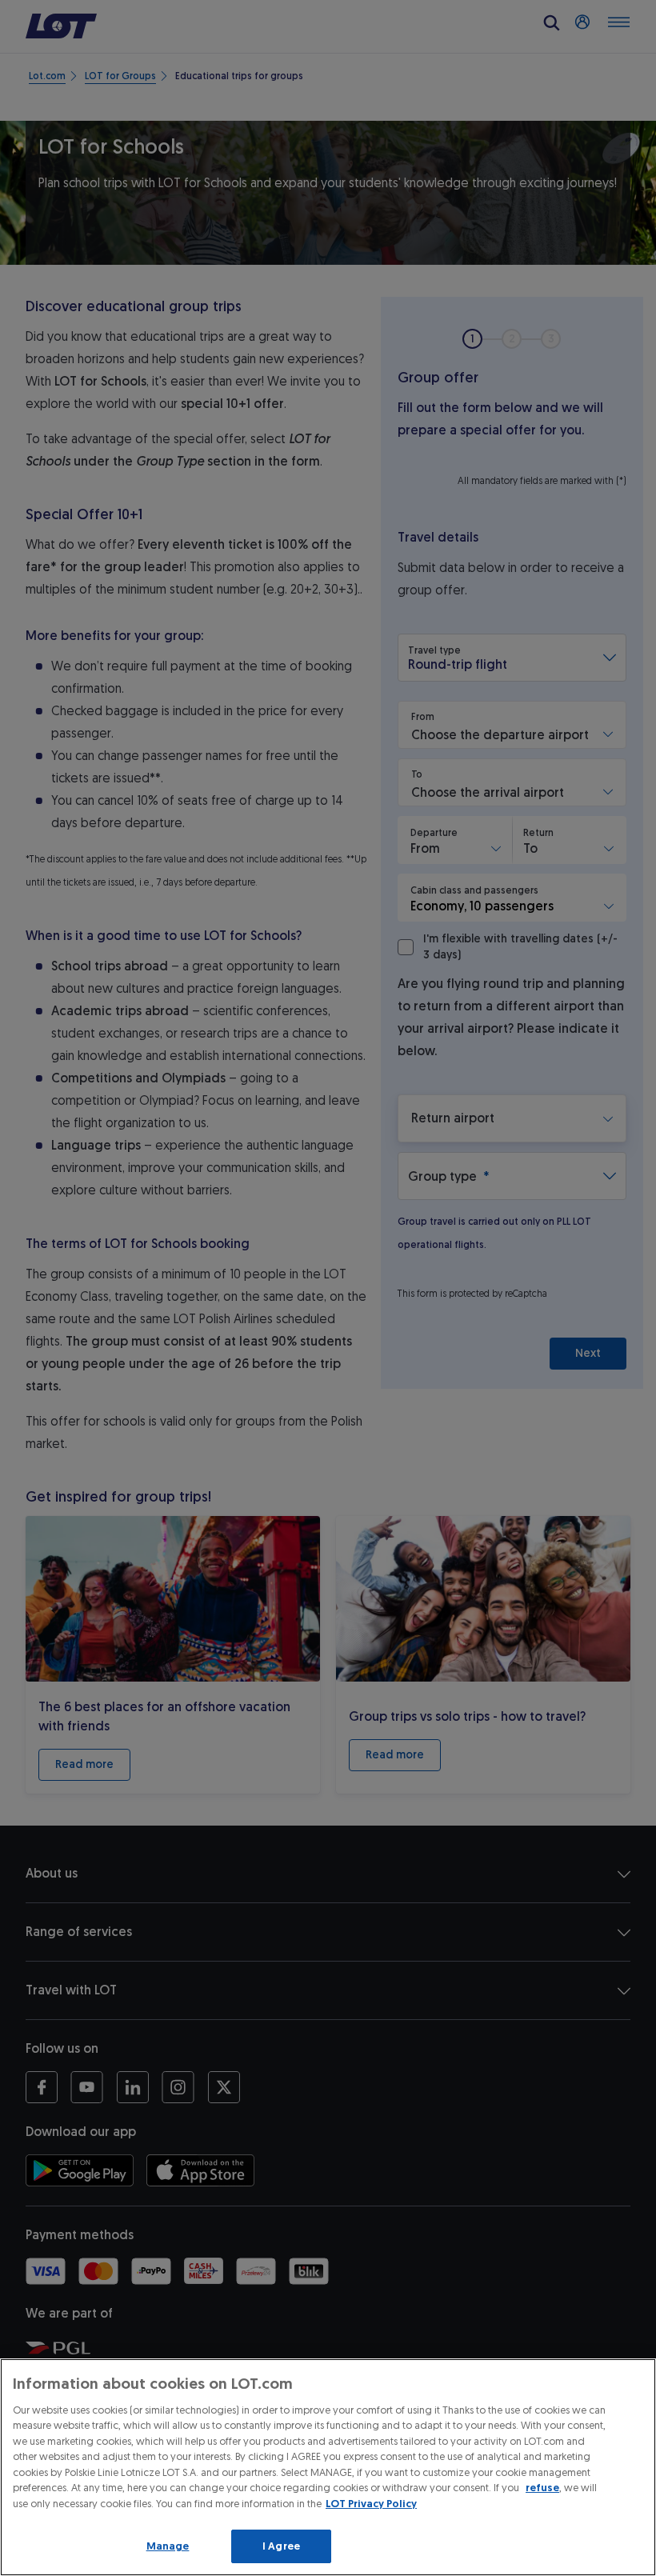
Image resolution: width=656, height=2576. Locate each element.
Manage (168, 2546)
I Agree (281, 2546)
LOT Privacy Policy (371, 2504)
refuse (542, 2488)
